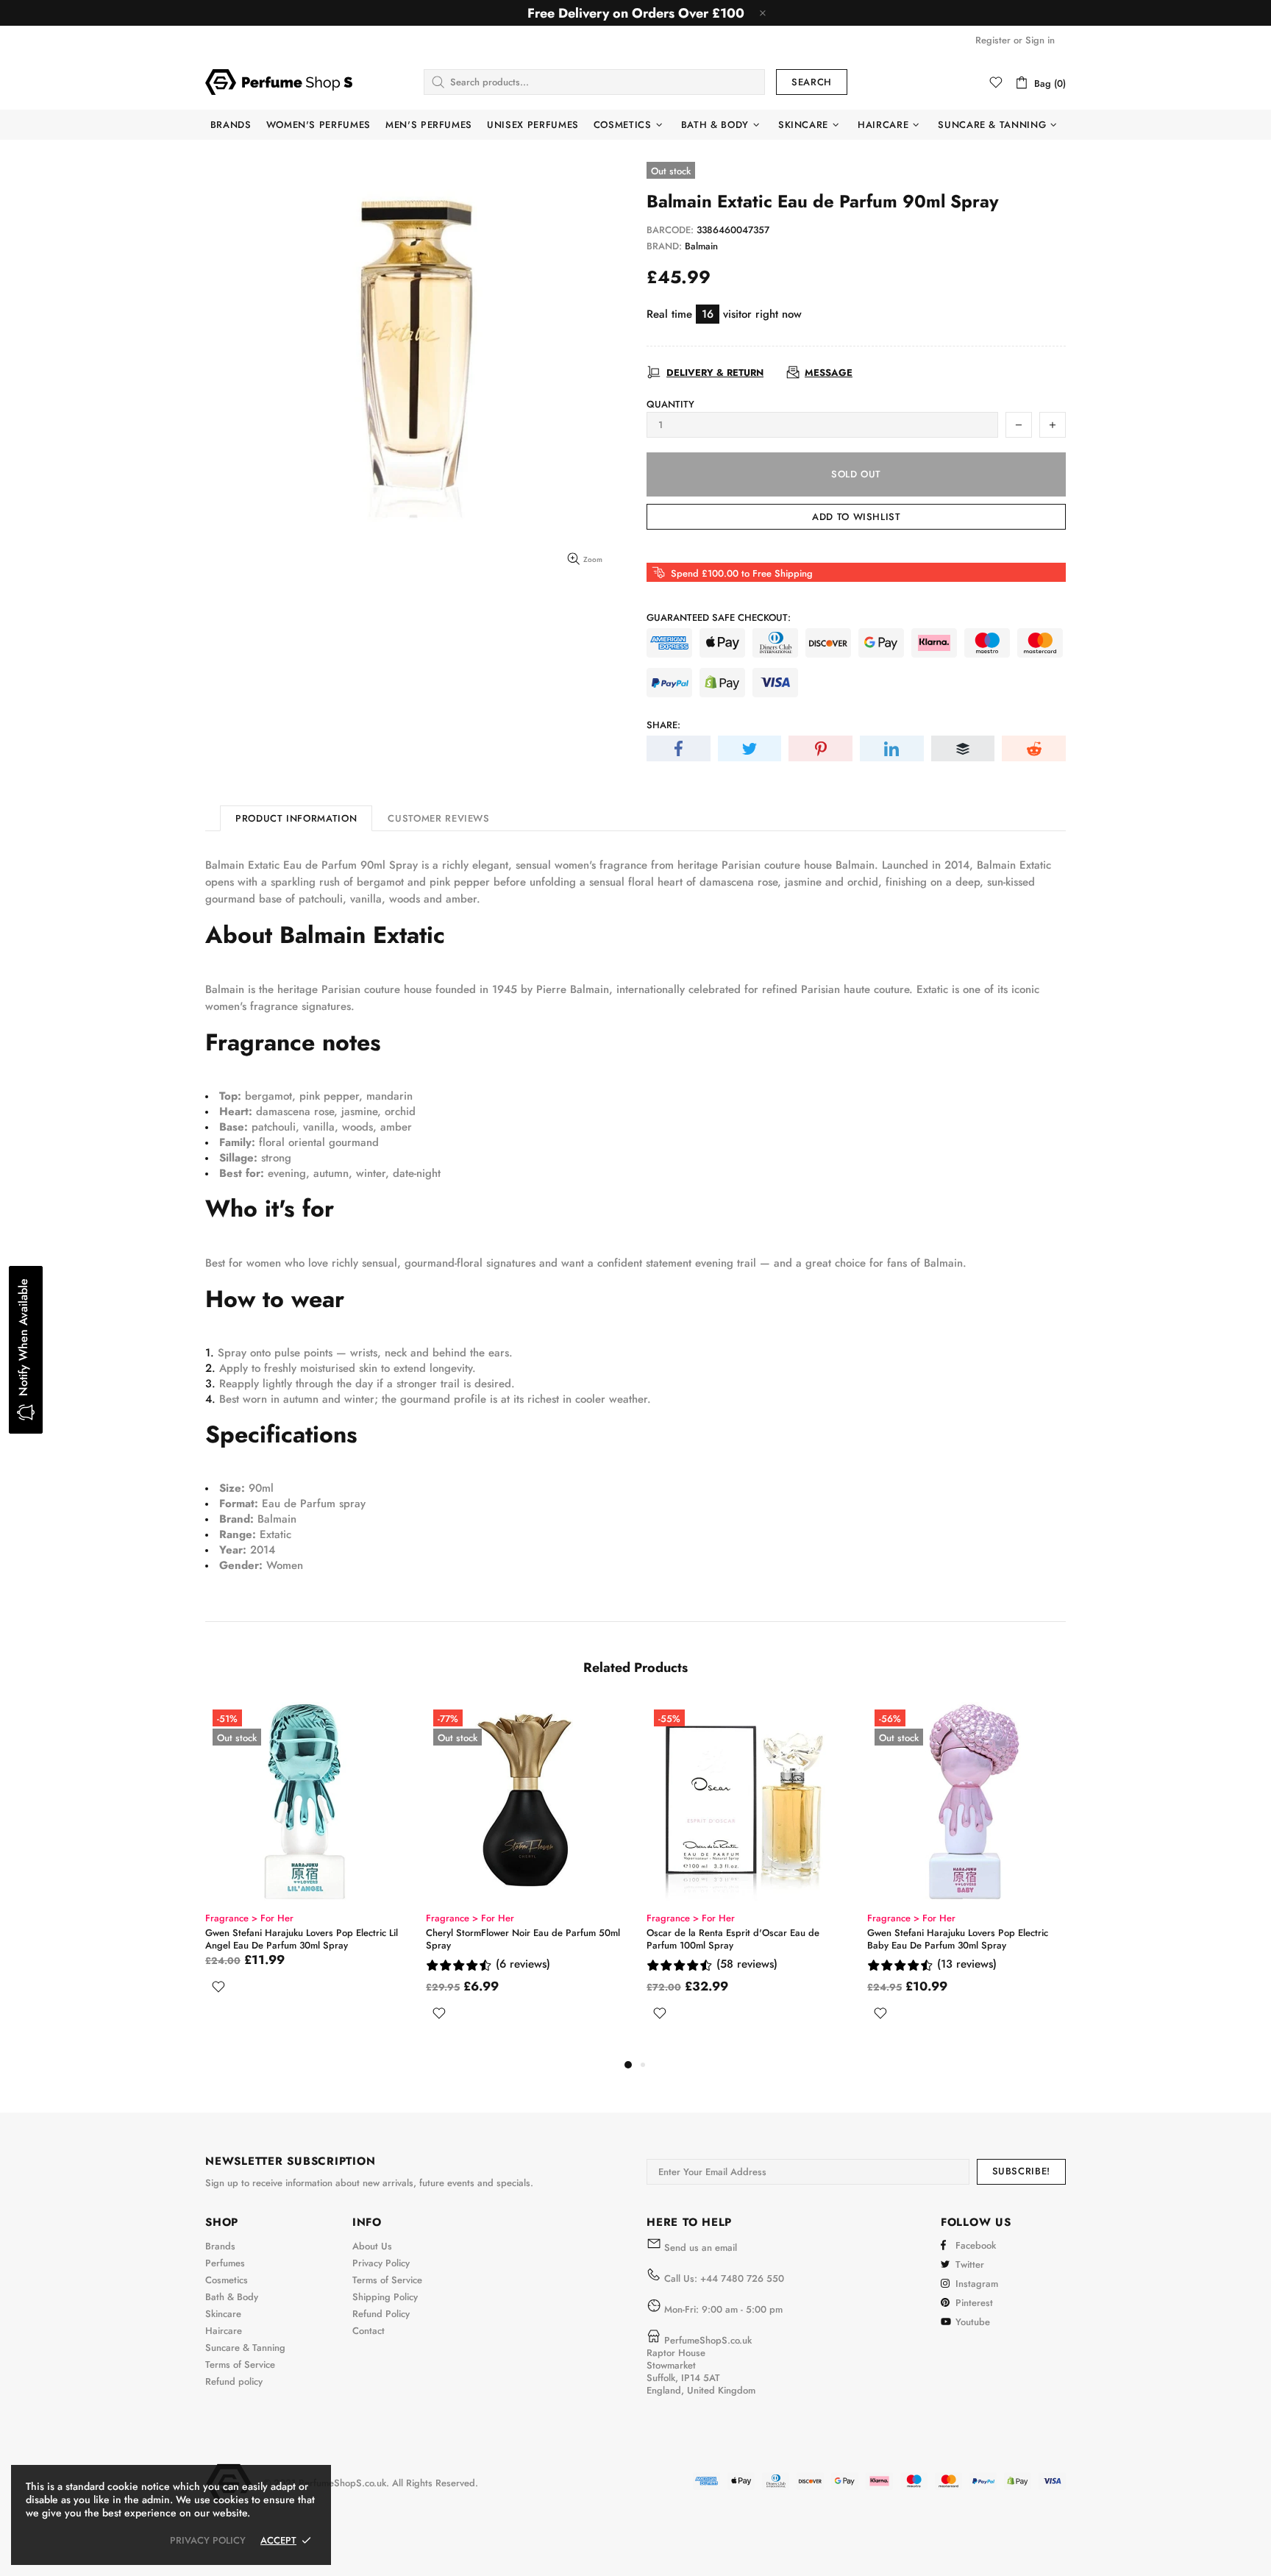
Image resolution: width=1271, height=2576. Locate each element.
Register (993, 40)
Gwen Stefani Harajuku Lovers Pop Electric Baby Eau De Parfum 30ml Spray (958, 1939)
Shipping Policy (385, 2297)
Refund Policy (381, 2314)
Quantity (670, 404)
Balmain (701, 246)
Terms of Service (240, 2365)
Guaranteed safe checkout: (719, 618)
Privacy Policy (381, 2263)
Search (812, 82)
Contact (369, 2331)
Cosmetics (227, 2280)
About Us (372, 2246)
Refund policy (234, 2381)
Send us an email (701, 2248)
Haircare (224, 2331)
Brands (220, 2246)
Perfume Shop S (279, 82)
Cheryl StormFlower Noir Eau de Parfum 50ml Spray (523, 1939)
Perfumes (225, 2263)
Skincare (223, 2314)
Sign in (1040, 40)
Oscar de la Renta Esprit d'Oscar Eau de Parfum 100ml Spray (733, 1939)
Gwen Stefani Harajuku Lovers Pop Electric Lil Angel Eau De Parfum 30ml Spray (302, 1939)
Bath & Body (232, 2297)
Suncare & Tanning (245, 2348)
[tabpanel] (305, 1866)
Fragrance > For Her (249, 1918)
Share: (663, 725)
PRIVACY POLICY (208, 2540)
